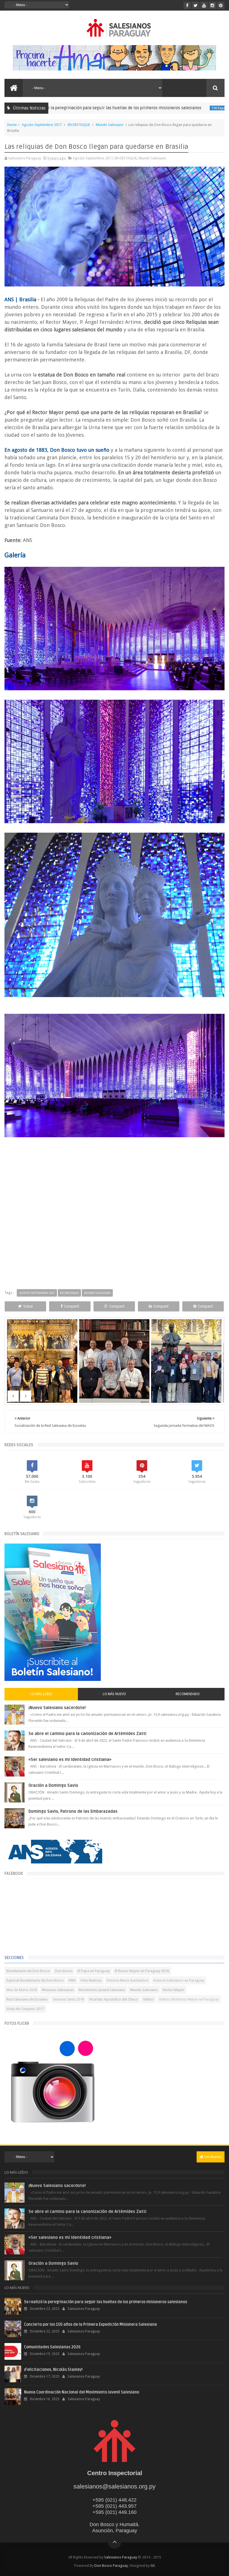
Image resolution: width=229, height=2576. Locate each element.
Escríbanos (213, 2157)
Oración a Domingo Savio (53, 1785)
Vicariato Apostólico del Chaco (114, 1999)
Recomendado (188, 1694)
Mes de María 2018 (22, 1990)
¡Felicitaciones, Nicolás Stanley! (53, 2370)
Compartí (71, 1306)
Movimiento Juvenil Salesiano (102, 1990)
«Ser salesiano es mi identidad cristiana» (70, 1760)
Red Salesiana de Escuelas (27, 1999)
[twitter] (196, 5)
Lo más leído (41, 1694)
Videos (148, 1999)
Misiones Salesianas (58, 1990)
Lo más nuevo (114, 1694)
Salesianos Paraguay (121, 2557)
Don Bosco (64, 1971)
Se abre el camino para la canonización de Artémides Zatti (87, 1734)
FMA (72, 1980)
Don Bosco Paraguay (111, 2566)
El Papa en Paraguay (94, 1971)
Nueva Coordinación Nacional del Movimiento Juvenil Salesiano (82, 2392)
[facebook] (187, 5)
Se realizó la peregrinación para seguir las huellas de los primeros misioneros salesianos (106, 2302)
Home (12, 125)
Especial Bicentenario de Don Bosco (35, 1980)
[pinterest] (221, 5)
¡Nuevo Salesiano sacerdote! (57, 1708)
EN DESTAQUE (79, 125)
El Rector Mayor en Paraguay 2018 (142, 1971)
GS (153, 2566)
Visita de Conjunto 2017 (25, 2009)
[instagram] (212, 5)
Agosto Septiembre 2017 (42, 125)
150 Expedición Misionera (173, 108)
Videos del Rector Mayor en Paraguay (189, 1999)
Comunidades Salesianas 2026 (52, 2347)
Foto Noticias (91, 1980)
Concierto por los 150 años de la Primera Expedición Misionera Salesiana (90, 2325)
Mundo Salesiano (110, 125)
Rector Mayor (174, 1990)
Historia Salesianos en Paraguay (179, 1980)
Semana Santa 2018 (68, 1999)
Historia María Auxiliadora (127, 1980)
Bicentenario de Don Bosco (28, 1971)
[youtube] (204, 5)
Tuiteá (28, 1306)
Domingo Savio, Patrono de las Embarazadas (73, 1811)
